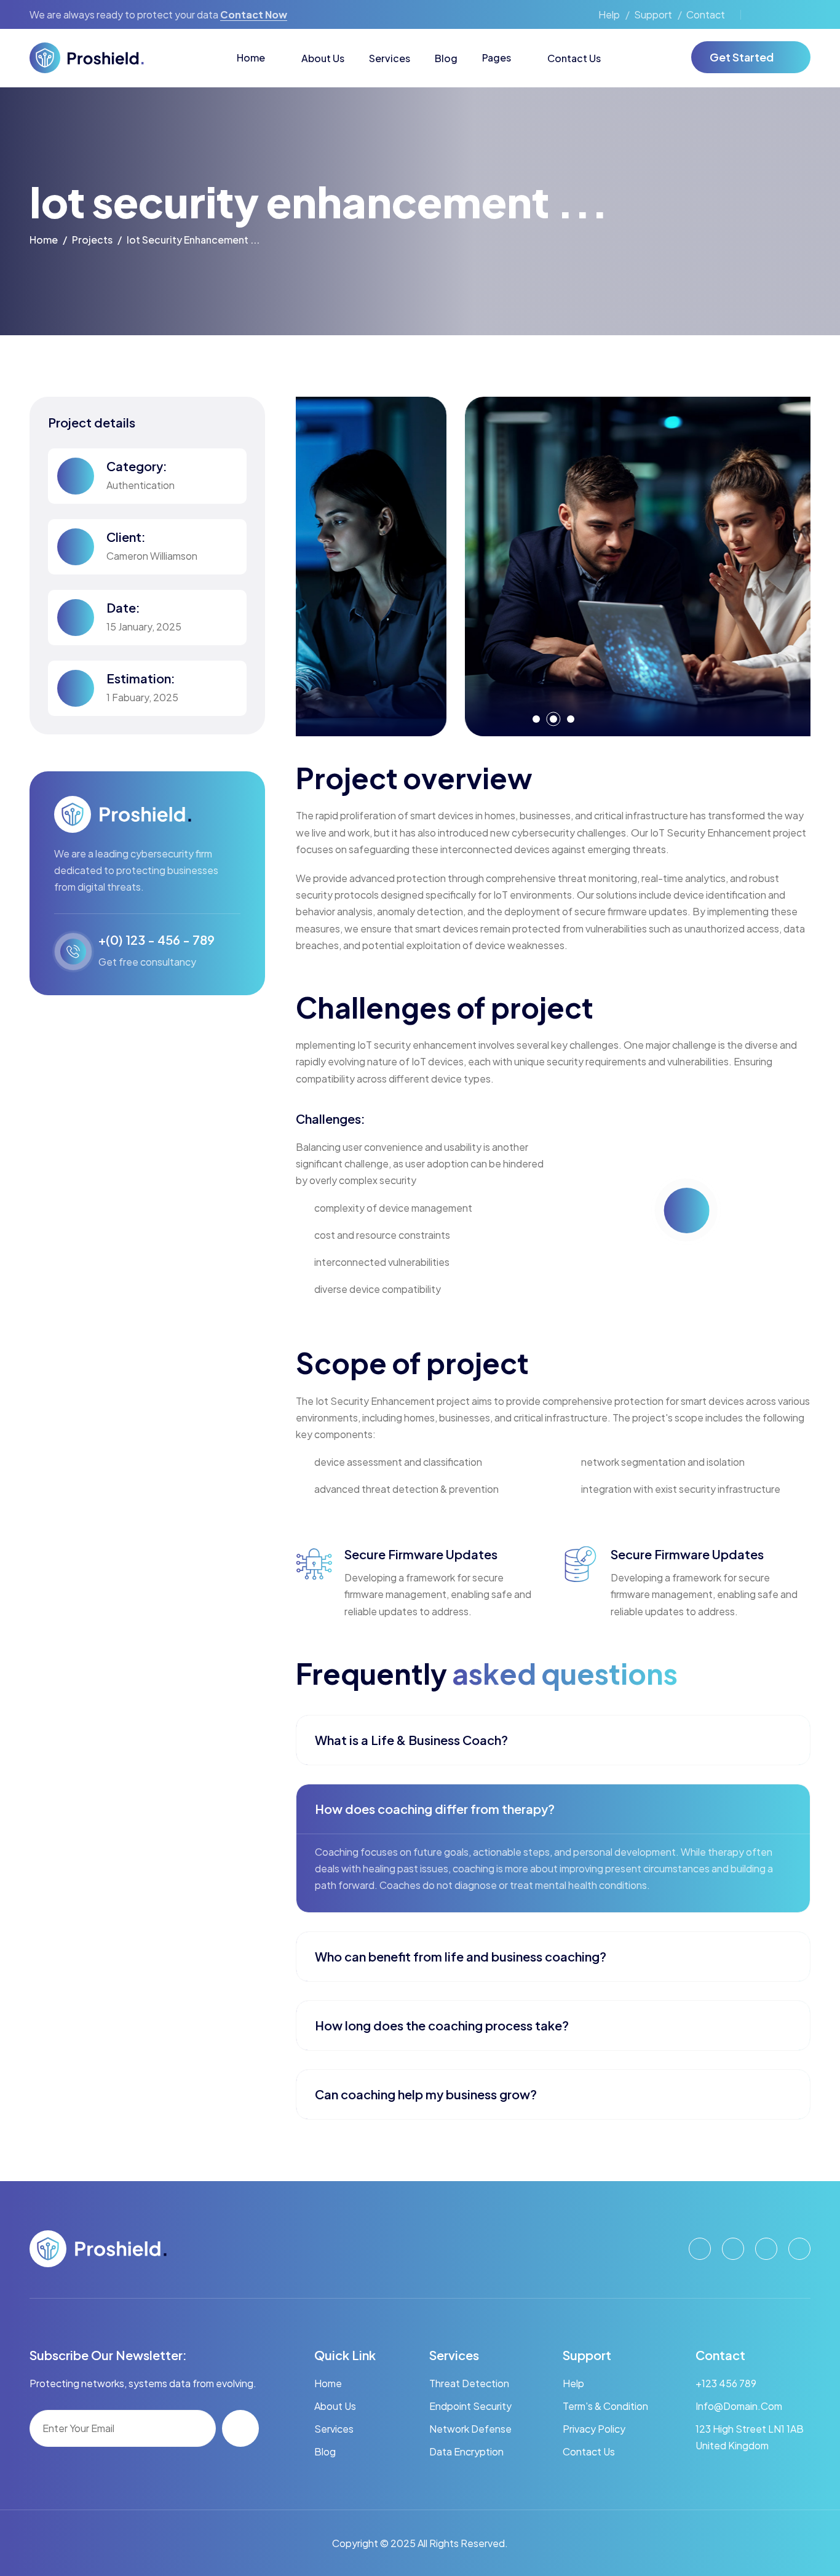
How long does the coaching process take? (442, 2025)
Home (251, 58)
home (44, 240)
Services (390, 58)
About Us (323, 58)
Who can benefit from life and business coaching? (461, 1956)
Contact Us (574, 58)
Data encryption (466, 2451)
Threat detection (469, 2383)
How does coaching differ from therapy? (435, 1809)
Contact (706, 14)
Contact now (254, 14)
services (334, 2429)
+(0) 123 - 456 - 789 (157, 940)
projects (92, 240)
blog (325, 2451)
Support (653, 14)
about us (335, 2406)
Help (609, 14)
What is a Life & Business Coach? (411, 1740)
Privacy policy (594, 2429)
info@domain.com (739, 2406)
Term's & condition (605, 2406)
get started (742, 57)
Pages (497, 58)
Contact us (589, 2451)
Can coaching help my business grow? (426, 2094)
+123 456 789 (726, 2383)
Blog (446, 58)
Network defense (470, 2429)
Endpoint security (470, 2406)
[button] (536, 719)
